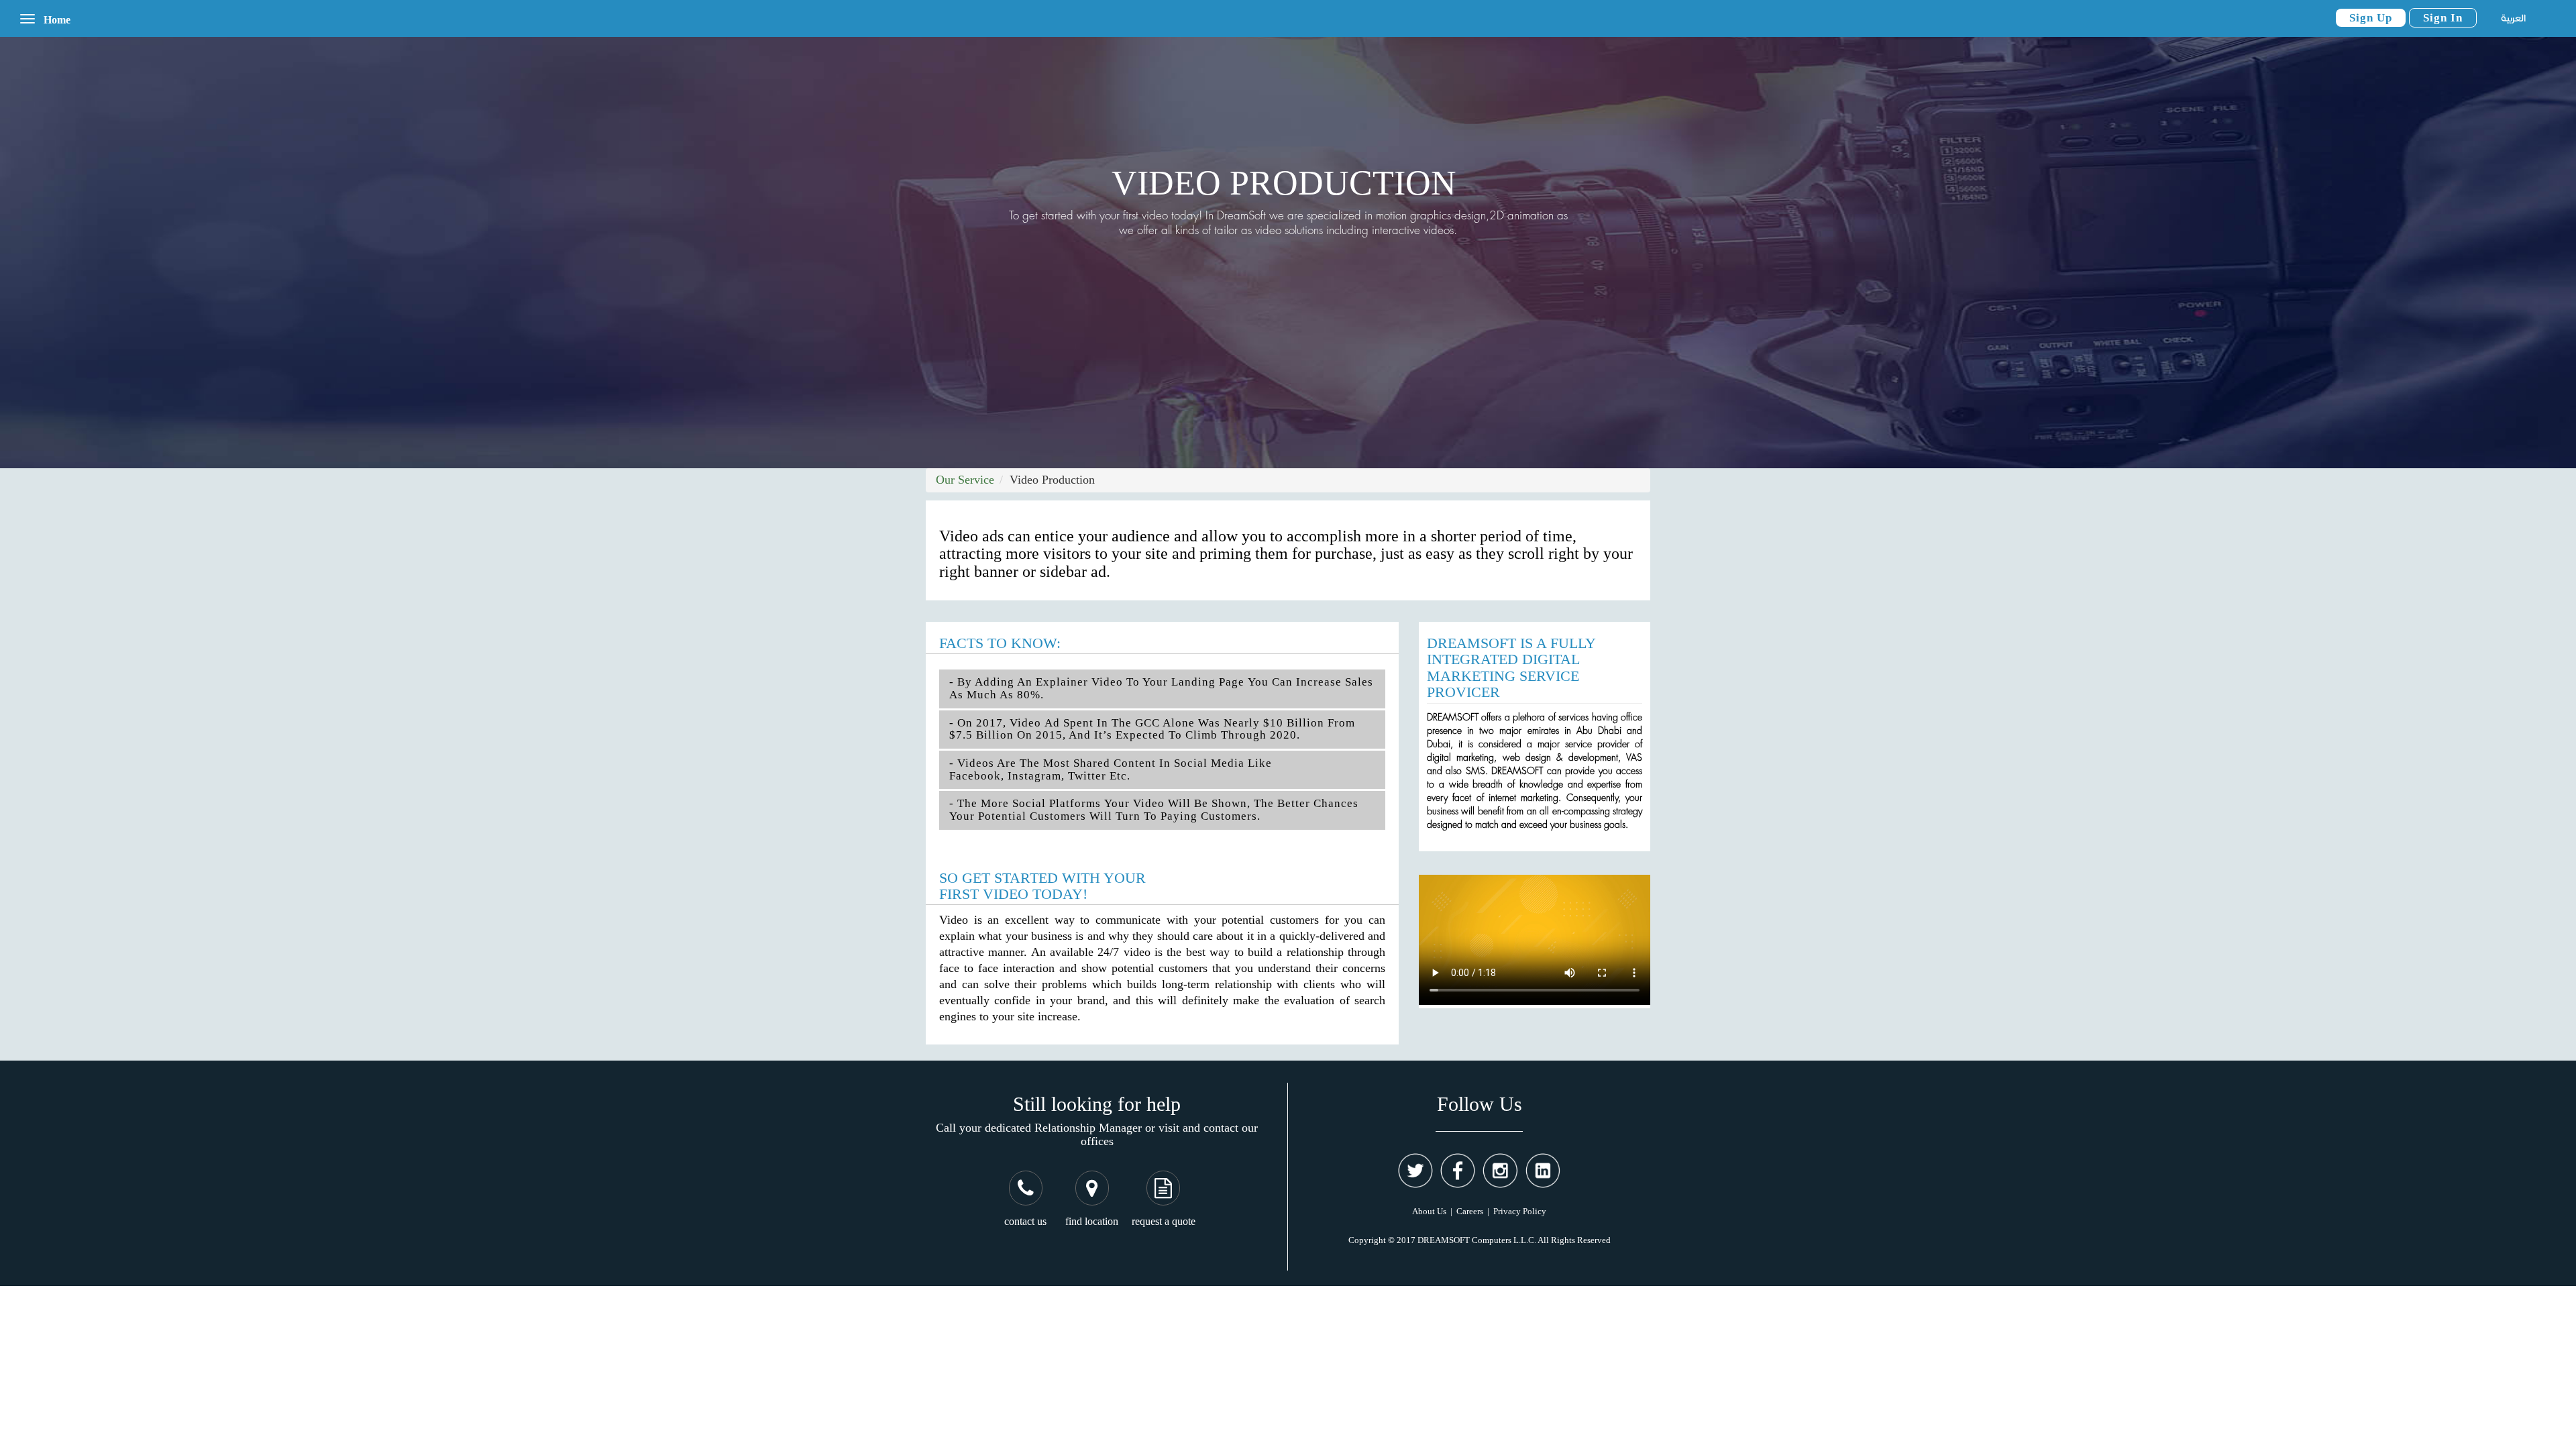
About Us (1429, 1211)
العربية (2513, 18)
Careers (1470, 1211)
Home (57, 20)
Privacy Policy (1520, 1211)
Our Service (965, 480)
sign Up (2371, 18)
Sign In (2443, 18)
